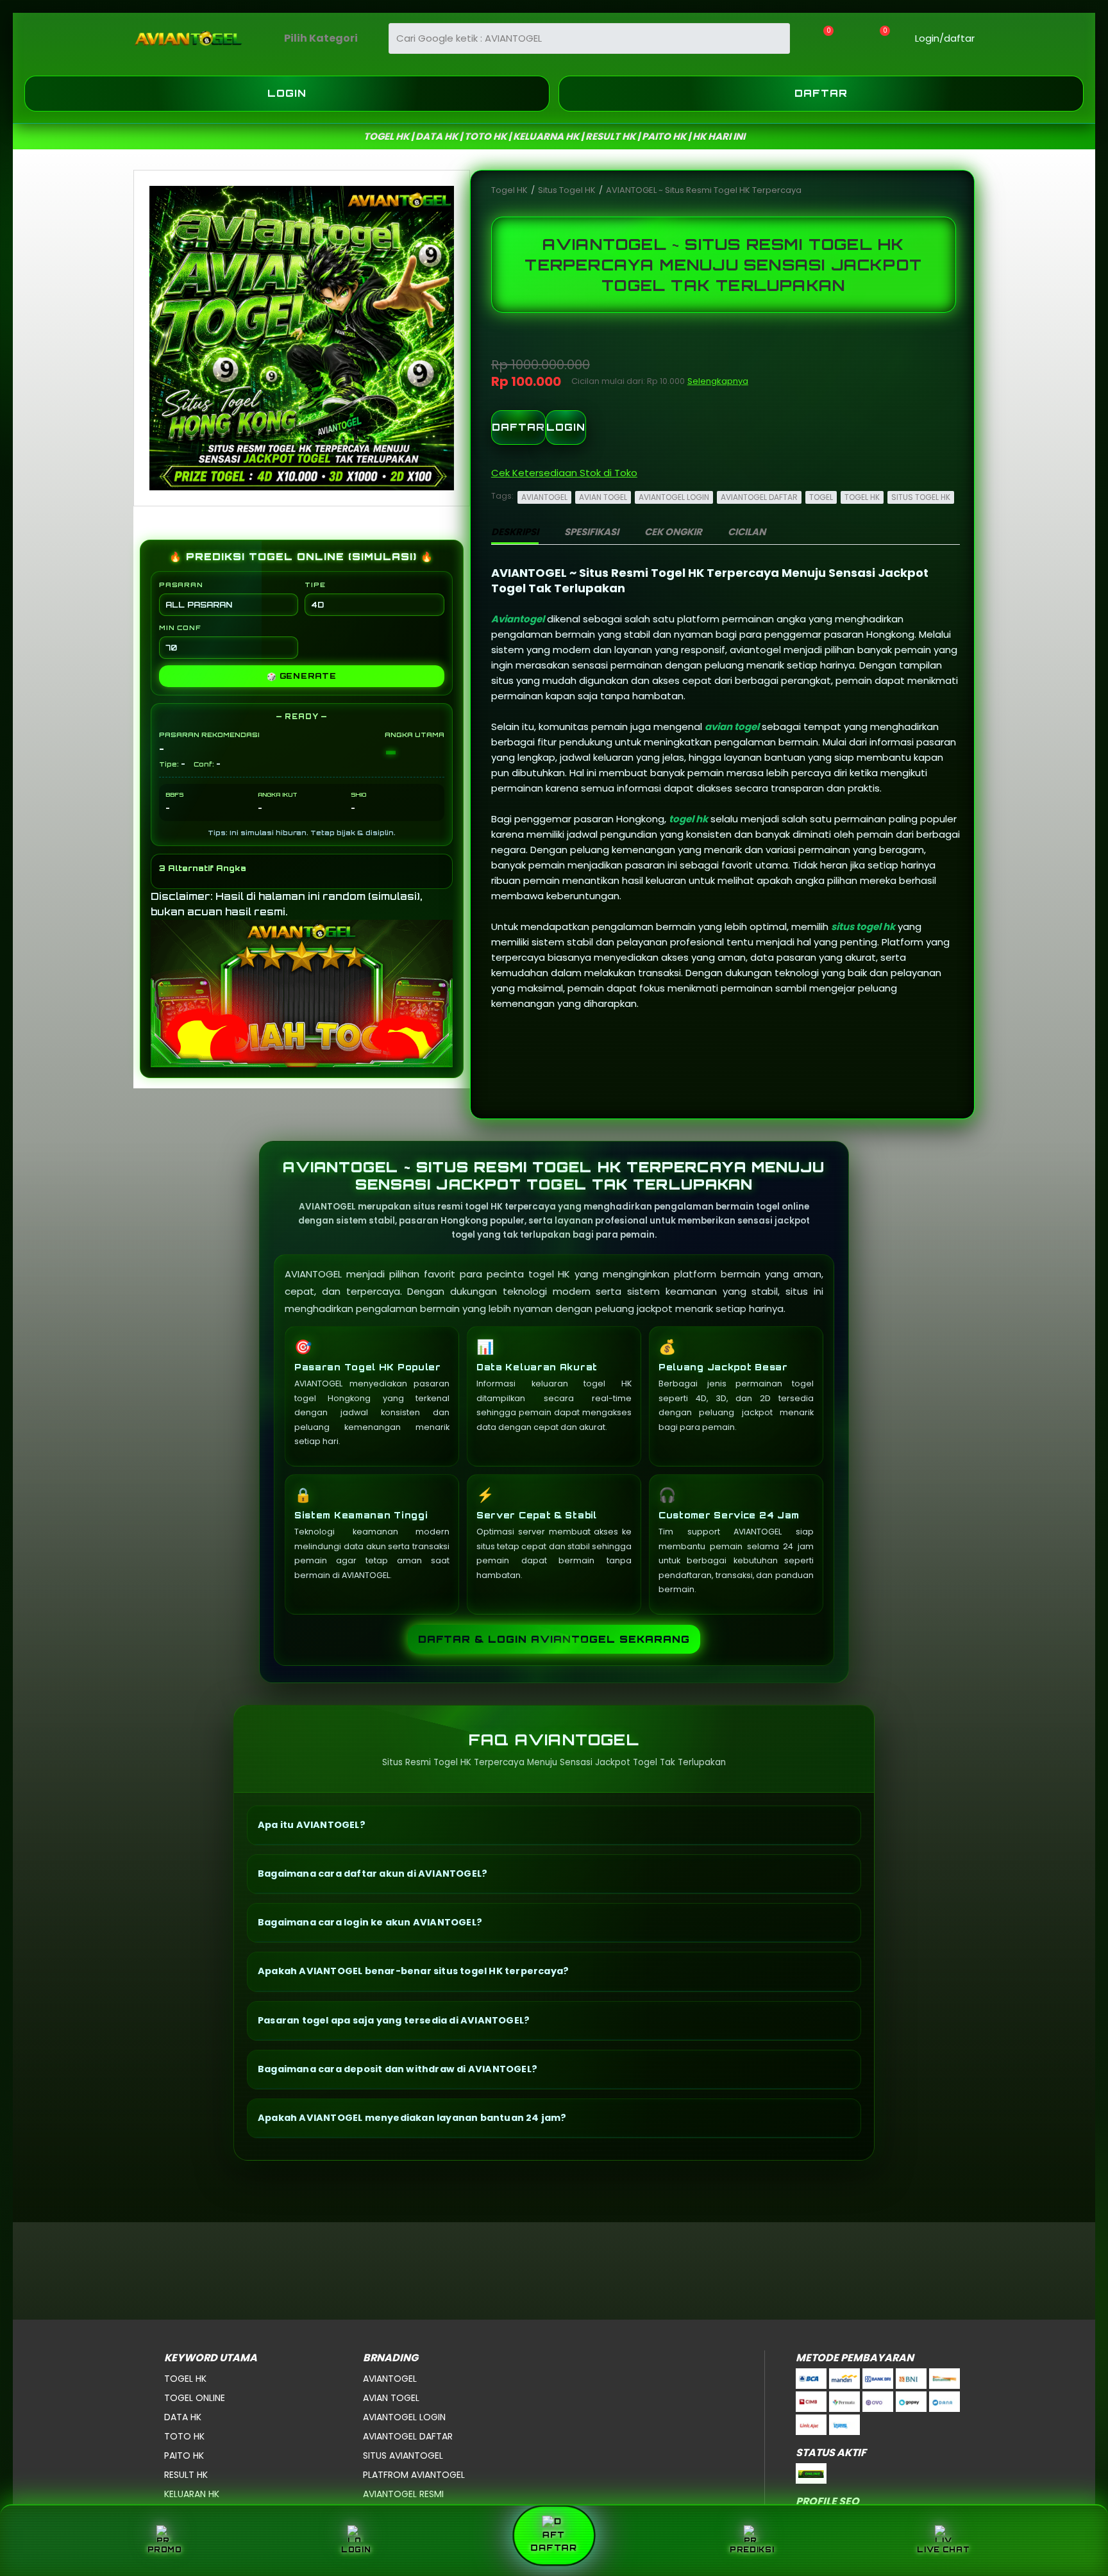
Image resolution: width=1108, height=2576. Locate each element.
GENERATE (302, 676)
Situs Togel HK (568, 190)
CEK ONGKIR (673, 532)
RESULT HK (186, 2475)
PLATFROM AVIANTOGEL (414, 2475)
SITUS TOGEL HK (921, 497)
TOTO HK (184, 2436)
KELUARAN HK (192, 2494)
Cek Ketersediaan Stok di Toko (564, 473)
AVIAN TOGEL (603, 497)
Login (287, 93)
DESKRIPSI (515, 532)
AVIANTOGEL (544, 497)
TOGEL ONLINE (195, 2398)
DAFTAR (518, 427)
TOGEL (821, 497)
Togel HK (510, 190)
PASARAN (181, 585)
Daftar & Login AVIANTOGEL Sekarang (554, 1639)
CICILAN (747, 532)
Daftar (821, 93)
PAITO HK (184, 2456)
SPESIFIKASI (592, 532)
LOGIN (566, 427)
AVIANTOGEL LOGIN (674, 497)
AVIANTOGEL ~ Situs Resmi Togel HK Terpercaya (704, 190)
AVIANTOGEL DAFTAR (759, 497)
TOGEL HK (862, 497)
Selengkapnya (718, 381)
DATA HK (183, 2417)
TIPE (315, 585)
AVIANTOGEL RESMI (403, 2494)
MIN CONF (180, 627)
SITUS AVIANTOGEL (403, 2456)
